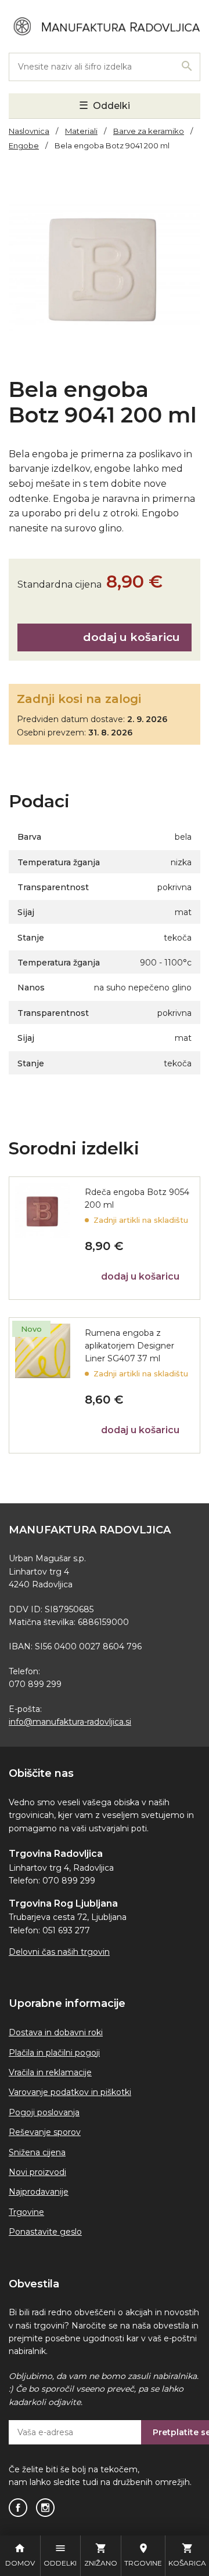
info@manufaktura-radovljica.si (70, 1722)
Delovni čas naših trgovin (59, 1952)
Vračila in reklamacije (50, 2072)
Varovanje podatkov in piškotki (70, 2092)
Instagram (45, 2508)
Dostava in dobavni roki (56, 2032)
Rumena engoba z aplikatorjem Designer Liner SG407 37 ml (129, 1346)
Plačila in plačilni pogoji (54, 2053)
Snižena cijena (37, 2152)
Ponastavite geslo (45, 2232)
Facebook (18, 2508)
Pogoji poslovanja (44, 2112)
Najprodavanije (39, 2192)
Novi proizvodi (37, 2172)
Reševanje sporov (45, 2132)
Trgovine (26, 2212)
